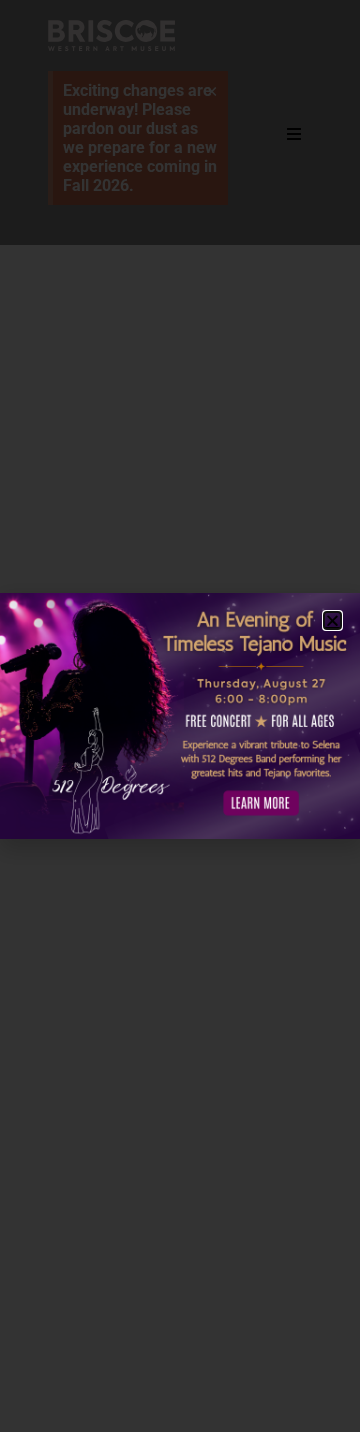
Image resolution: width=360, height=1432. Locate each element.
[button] (332, 620)
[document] (180, 716)
